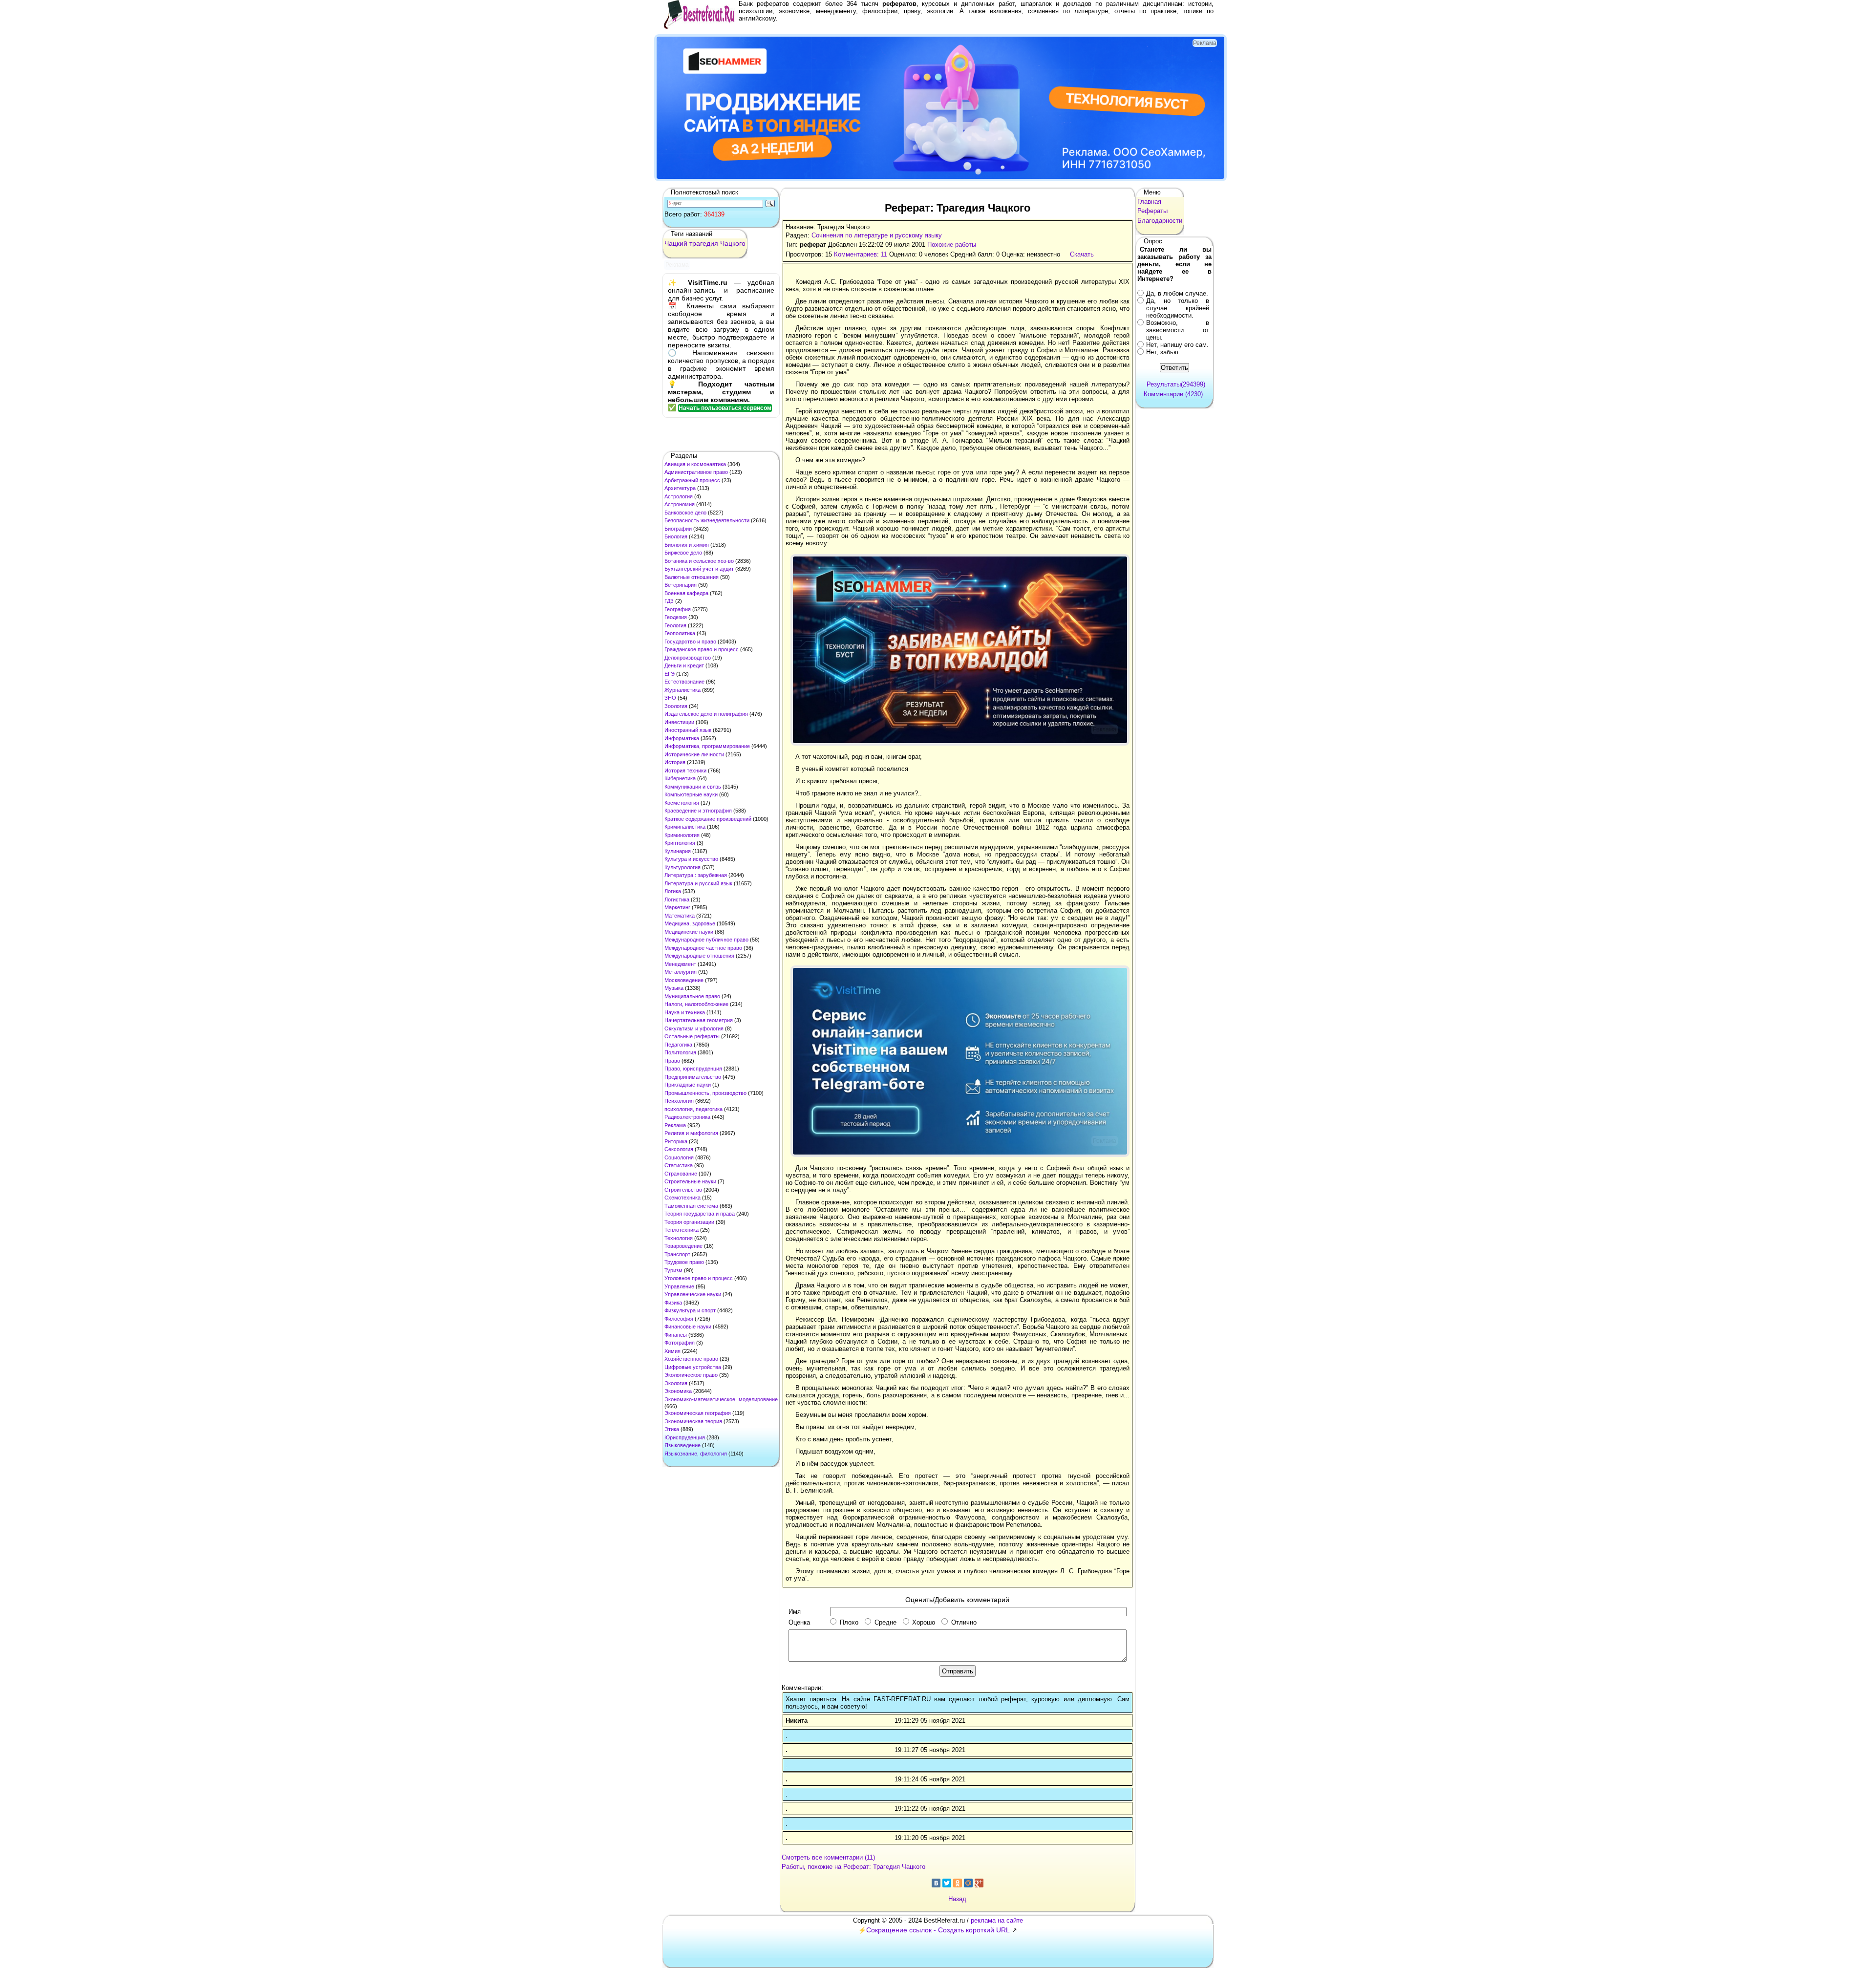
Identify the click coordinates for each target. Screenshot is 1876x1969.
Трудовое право (684, 1262)
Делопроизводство (688, 658)
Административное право (696, 472)
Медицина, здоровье (690, 923)
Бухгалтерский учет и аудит (699, 569)
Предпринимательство (693, 1077)
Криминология (682, 835)
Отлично (964, 1622)
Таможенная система (691, 1206)
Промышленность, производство (705, 1093)
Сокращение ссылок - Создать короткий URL (938, 1930)
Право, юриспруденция (693, 1069)
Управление (679, 1286)
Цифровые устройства (693, 1367)
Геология (675, 625)
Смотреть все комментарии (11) (828, 1857)
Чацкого (733, 243)
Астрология (679, 496)
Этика (672, 1429)
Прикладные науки (688, 1085)
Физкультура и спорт (690, 1310)
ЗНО (670, 698)
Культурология (682, 867)
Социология (679, 1157)
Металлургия (681, 972)
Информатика (682, 738)
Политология (680, 1052)
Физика (673, 1303)
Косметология (682, 803)
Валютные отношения (692, 577)
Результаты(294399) (1176, 384)
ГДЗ (669, 601)
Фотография (680, 1343)
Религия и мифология (691, 1133)
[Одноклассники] (958, 1883)
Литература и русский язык (698, 883)
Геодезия (676, 617)
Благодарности (1160, 221)
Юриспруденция (685, 1437)
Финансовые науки (688, 1327)
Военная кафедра (686, 593)
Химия (672, 1351)
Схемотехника (682, 1198)
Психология (679, 1101)
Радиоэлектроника (687, 1117)
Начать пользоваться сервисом (725, 408)
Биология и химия (687, 545)
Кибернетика (680, 778)
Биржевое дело (683, 553)
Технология (679, 1238)
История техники (685, 770)
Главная (1149, 202)
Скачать (1082, 254)
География (678, 609)
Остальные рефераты (692, 1036)
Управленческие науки (693, 1294)
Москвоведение (684, 980)
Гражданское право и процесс (702, 649)
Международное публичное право (706, 940)
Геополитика (680, 633)
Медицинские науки (689, 932)
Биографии (678, 529)
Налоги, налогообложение (696, 1004)
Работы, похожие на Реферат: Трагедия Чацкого (853, 1867)
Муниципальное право (692, 996)
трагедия (704, 243)
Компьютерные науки (691, 794)
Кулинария (678, 851)
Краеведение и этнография (698, 811)
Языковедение (682, 1445)
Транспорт (677, 1254)
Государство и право (690, 642)
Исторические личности (694, 754)
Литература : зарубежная (696, 875)
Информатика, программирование (707, 746)
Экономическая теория (693, 1421)
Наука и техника (685, 1012)
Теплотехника (682, 1230)
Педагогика (678, 1045)
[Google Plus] (979, 1883)
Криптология (680, 843)
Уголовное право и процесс (699, 1278)
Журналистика (682, 690)
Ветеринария (681, 585)
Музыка (674, 988)
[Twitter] (947, 1883)
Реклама (675, 1125)
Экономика (678, 1391)
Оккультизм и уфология (694, 1028)
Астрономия (680, 504)
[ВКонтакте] (936, 1883)
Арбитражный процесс (692, 480)
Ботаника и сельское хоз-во (699, 561)
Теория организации (689, 1222)
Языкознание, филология (696, 1454)
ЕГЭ (670, 674)
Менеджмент (680, 964)
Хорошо (924, 1622)
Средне (885, 1622)
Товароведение (683, 1246)
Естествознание (684, 682)
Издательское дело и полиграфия (706, 714)
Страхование (681, 1174)
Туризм (673, 1270)
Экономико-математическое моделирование (721, 1399)
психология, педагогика (693, 1109)
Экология (676, 1383)
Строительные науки (690, 1181)
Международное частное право (703, 948)
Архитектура (680, 488)
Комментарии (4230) (1173, 394)
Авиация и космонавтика (695, 464)
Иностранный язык (688, 730)
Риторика (676, 1141)
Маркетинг (677, 907)
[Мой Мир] (968, 1883)
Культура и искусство (691, 859)
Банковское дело (685, 513)
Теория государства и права (700, 1214)
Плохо (849, 1622)
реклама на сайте (997, 1920)
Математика (680, 916)
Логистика (677, 899)
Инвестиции (679, 722)
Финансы (676, 1335)
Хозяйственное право (691, 1359)
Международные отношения (699, 956)
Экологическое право (691, 1375)
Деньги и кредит (684, 665)
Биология (676, 536)
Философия (679, 1319)
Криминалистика (685, 827)
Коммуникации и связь (693, 787)
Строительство (683, 1190)
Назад (957, 1899)
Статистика (679, 1165)
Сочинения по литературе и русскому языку (877, 235)
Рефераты (1152, 211)
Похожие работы (952, 245)
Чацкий (676, 243)
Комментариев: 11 (861, 254)
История (675, 762)
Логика (673, 891)
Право (672, 1061)
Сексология (679, 1149)
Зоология (676, 706)
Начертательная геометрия (699, 1020)
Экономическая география (698, 1413)
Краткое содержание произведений (708, 819)
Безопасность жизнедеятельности (707, 520)
